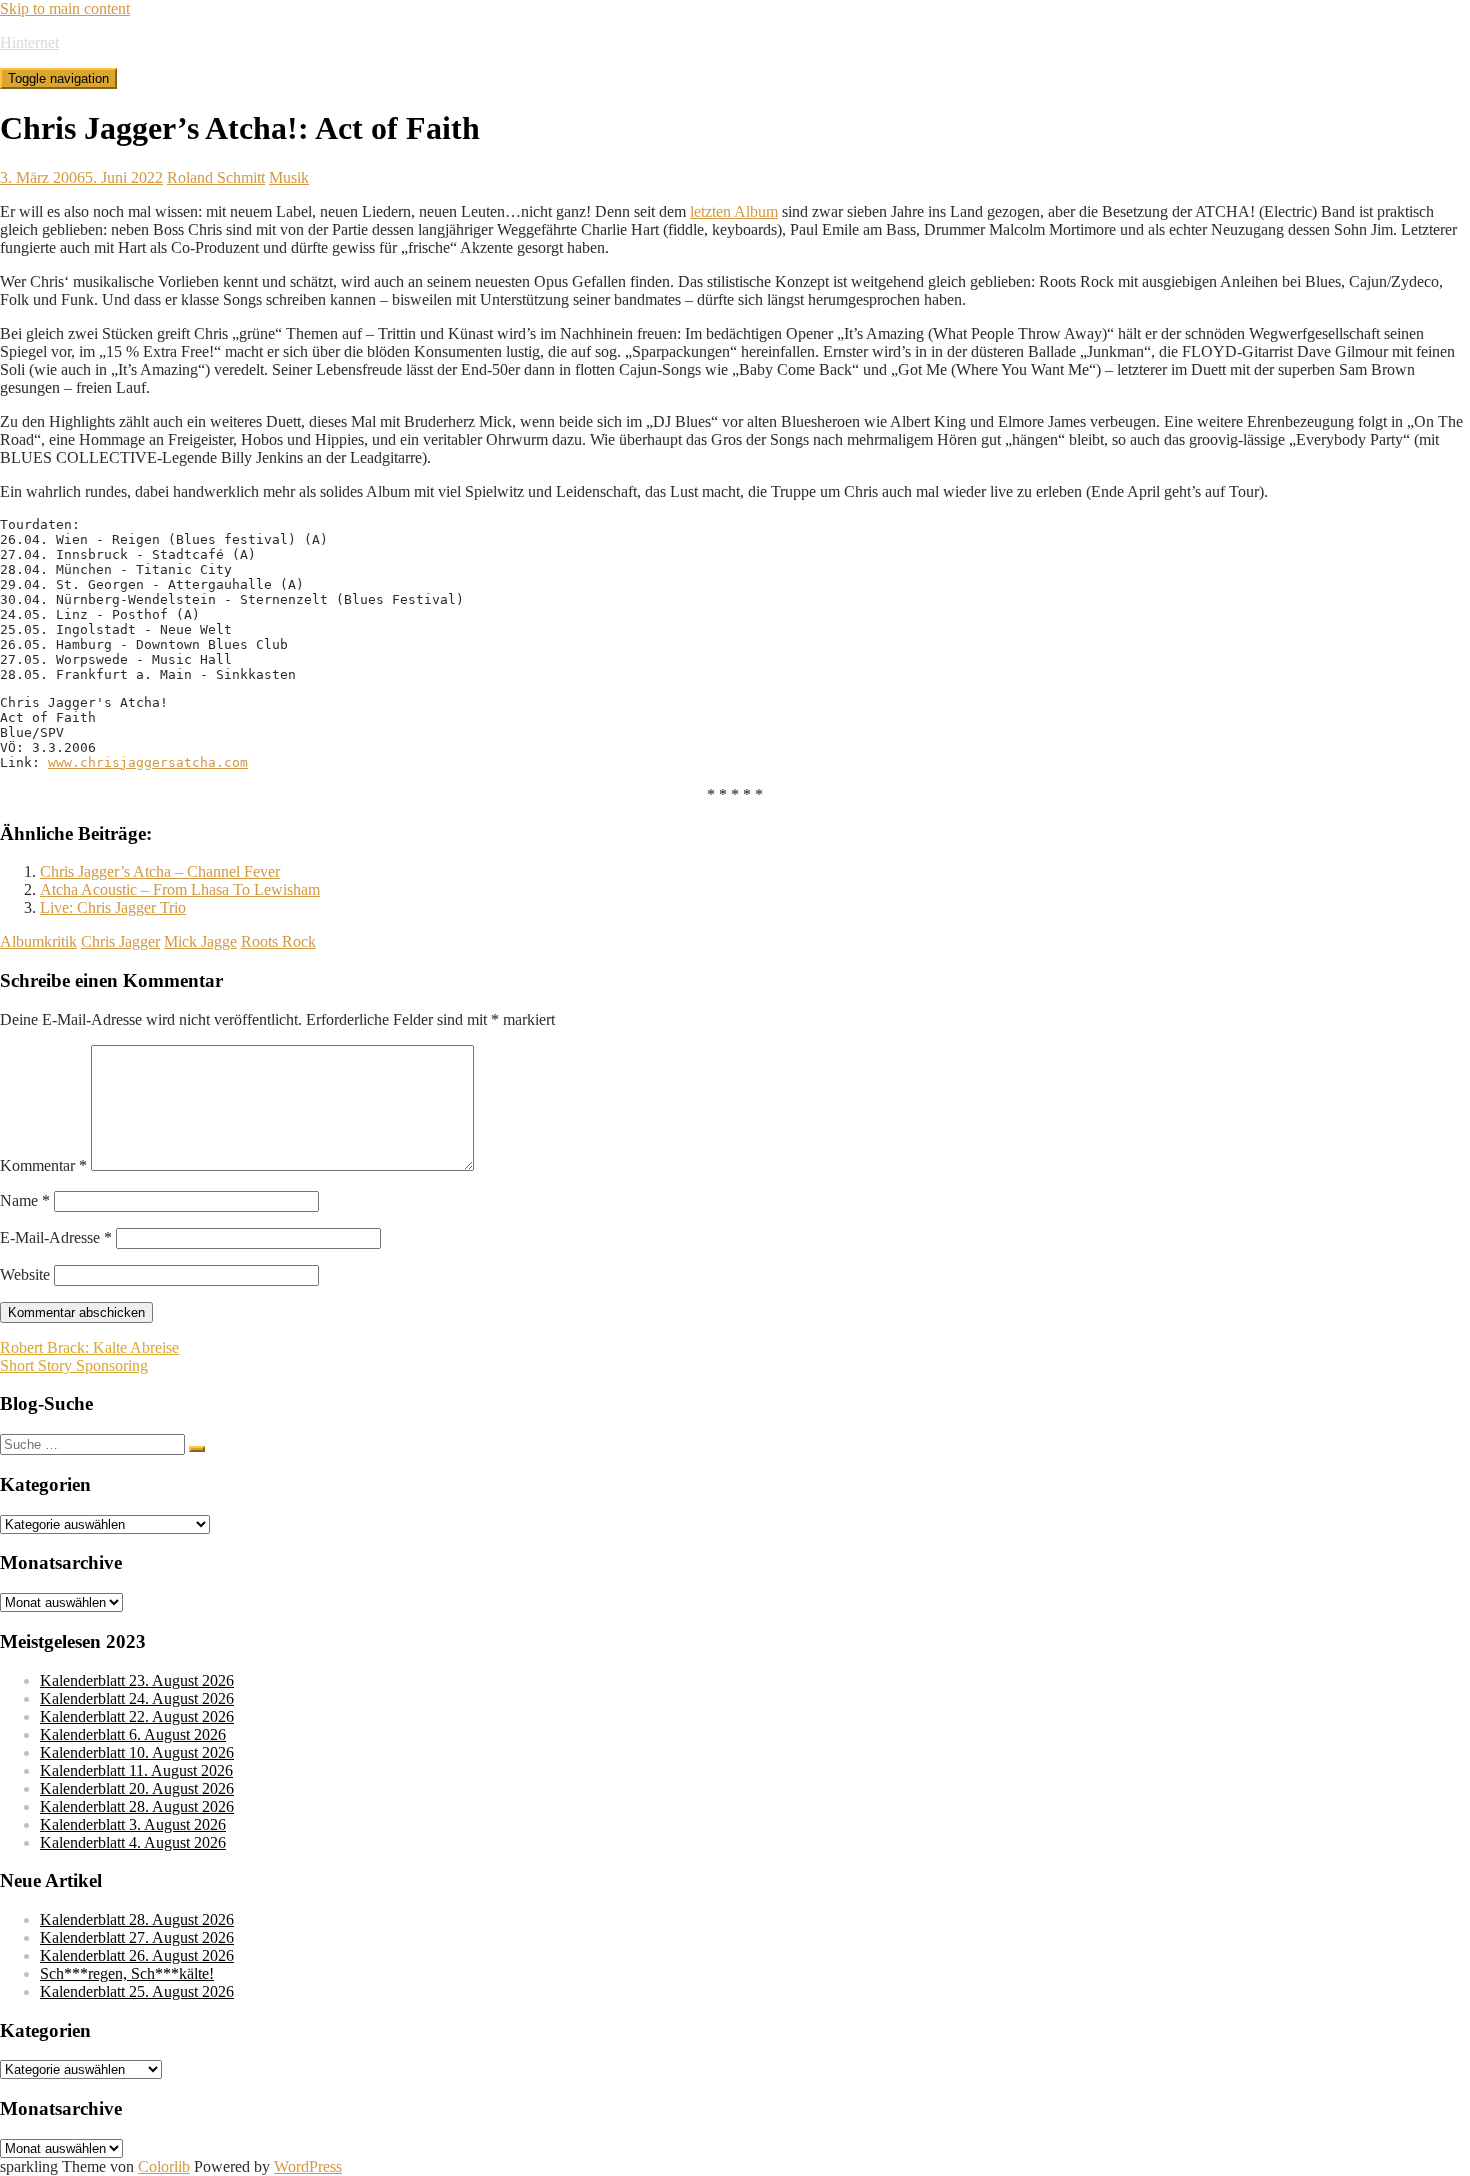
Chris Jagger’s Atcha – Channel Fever (160, 871)
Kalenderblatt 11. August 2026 (136, 1770)
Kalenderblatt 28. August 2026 (137, 1806)
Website (25, 1274)
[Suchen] (197, 1449)
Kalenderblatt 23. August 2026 (137, 1680)
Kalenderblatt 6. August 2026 (133, 1734)
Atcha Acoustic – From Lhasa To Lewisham (180, 889)
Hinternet (29, 42)
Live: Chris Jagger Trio (113, 907)
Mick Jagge (200, 941)
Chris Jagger (120, 941)
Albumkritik (38, 941)
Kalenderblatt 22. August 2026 (137, 1716)
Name (25, 1200)
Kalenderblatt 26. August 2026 (137, 1955)
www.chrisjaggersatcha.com (148, 762)
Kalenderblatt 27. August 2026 (137, 1937)
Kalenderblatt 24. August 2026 (137, 1698)
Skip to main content (65, 8)
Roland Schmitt (216, 177)
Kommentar (43, 1165)
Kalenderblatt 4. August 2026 (133, 1842)
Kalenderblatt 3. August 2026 (133, 1824)
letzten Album (734, 211)
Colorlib (164, 2166)
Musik (289, 177)
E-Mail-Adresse (56, 1237)
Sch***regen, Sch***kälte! (127, 1973)
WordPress (308, 2166)
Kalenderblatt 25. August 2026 (137, 1991)
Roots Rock (278, 941)
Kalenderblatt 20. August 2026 (137, 1788)
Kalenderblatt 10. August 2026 (137, 1752)
